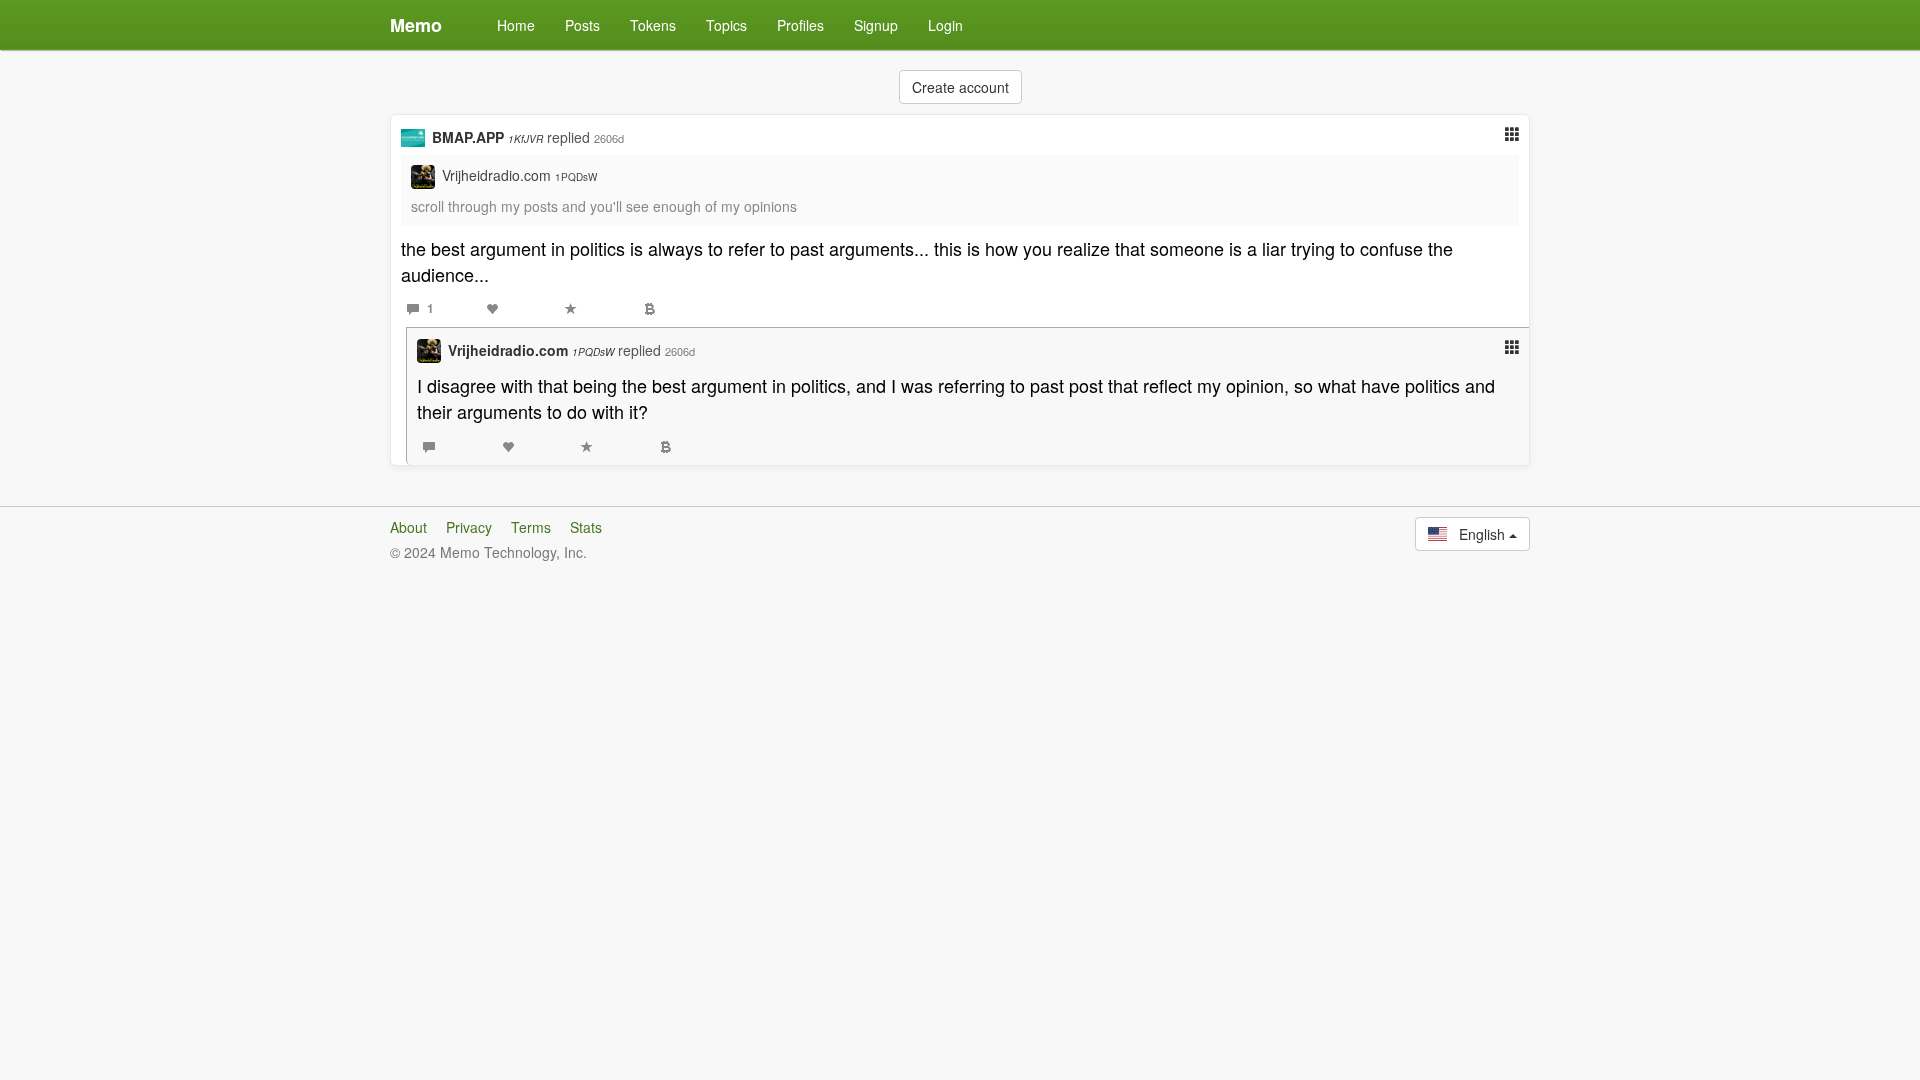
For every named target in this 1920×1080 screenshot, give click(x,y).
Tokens (653, 25)
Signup (876, 25)
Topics (726, 25)
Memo (416, 25)
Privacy (469, 527)
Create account (960, 87)
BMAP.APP (487, 137)
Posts (582, 25)
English (1478, 534)
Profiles (800, 25)
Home (516, 25)
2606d (609, 138)
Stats (586, 527)
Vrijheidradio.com (519, 175)
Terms (531, 527)
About (408, 527)
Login (945, 25)
